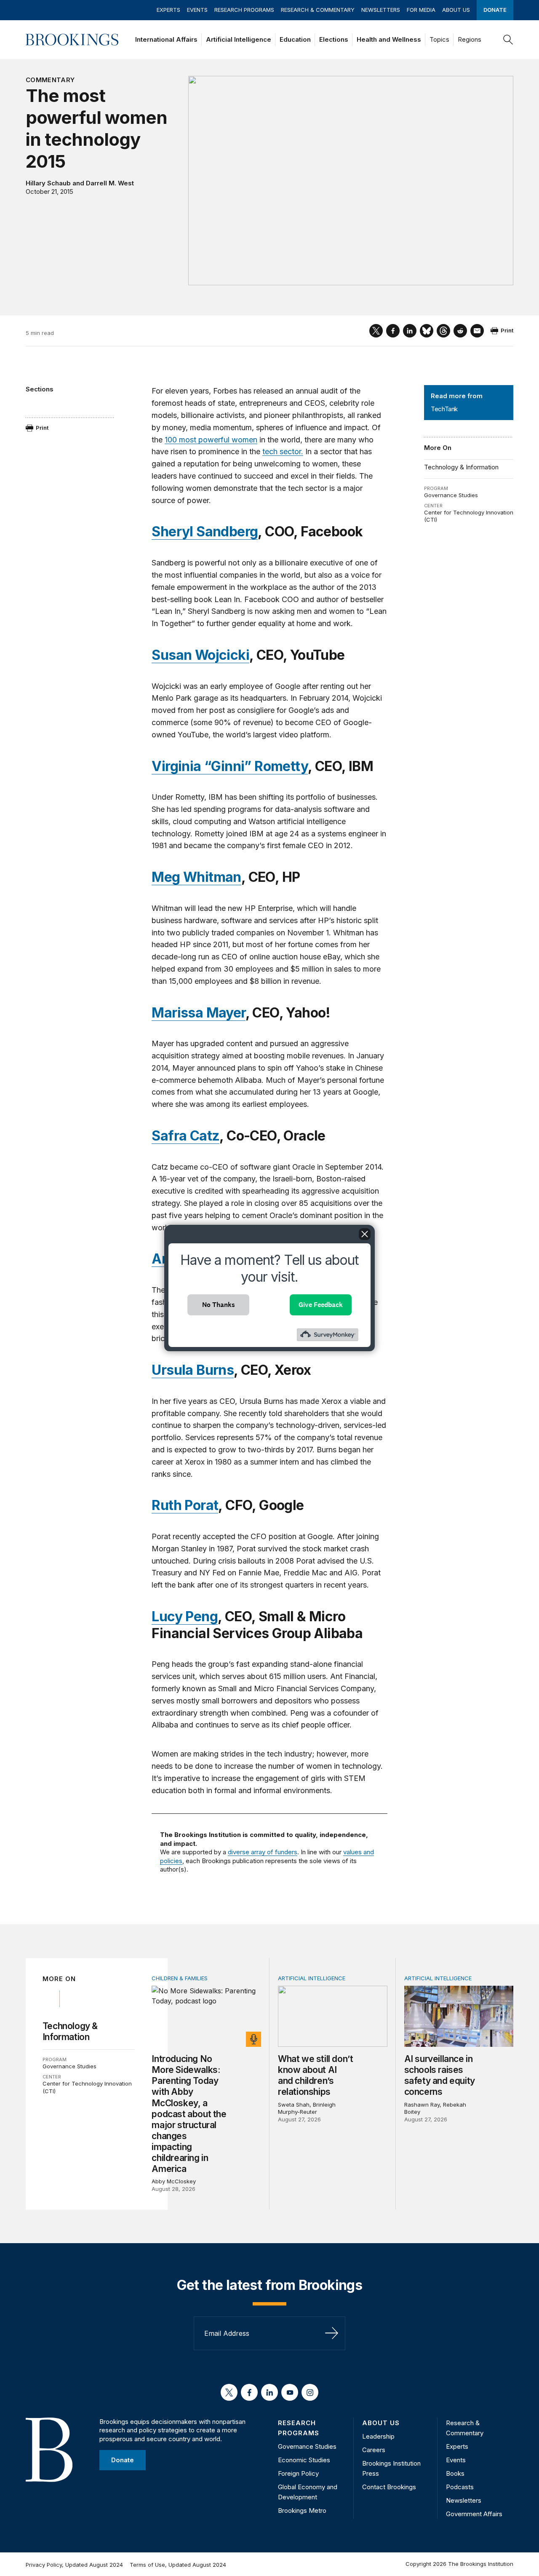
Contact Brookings (389, 2487)
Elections (334, 39)
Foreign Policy (298, 2473)
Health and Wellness (389, 39)
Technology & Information (461, 467)
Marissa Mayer (198, 1013)
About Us (456, 10)
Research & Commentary (318, 10)
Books (455, 2473)
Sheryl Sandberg (205, 532)
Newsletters (381, 10)
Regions (470, 39)
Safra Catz (185, 1136)
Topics (439, 39)
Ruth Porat (185, 1505)
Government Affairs (474, 2514)
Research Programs (244, 10)
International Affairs (166, 39)
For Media (421, 10)
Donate (495, 10)
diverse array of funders (263, 1852)
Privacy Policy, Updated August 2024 (74, 2565)
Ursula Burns (193, 1370)
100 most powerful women (211, 440)
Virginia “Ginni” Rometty (230, 766)
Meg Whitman (196, 877)
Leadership (378, 2436)
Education (295, 39)
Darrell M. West (110, 183)
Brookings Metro (302, 2510)
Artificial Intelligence (239, 39)
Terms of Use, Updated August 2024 (178, 2565)
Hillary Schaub (48, 183)
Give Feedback (321, 1305)
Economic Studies (304, 2460)
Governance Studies (451, 495)
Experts (168, 10)
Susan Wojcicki (200, 655)
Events (197, 10)
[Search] (508, 40)
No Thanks (219, 1305)
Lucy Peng (185, 1616)
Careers (374, 2450)
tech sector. (283, 451)
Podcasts (460, 2487)
